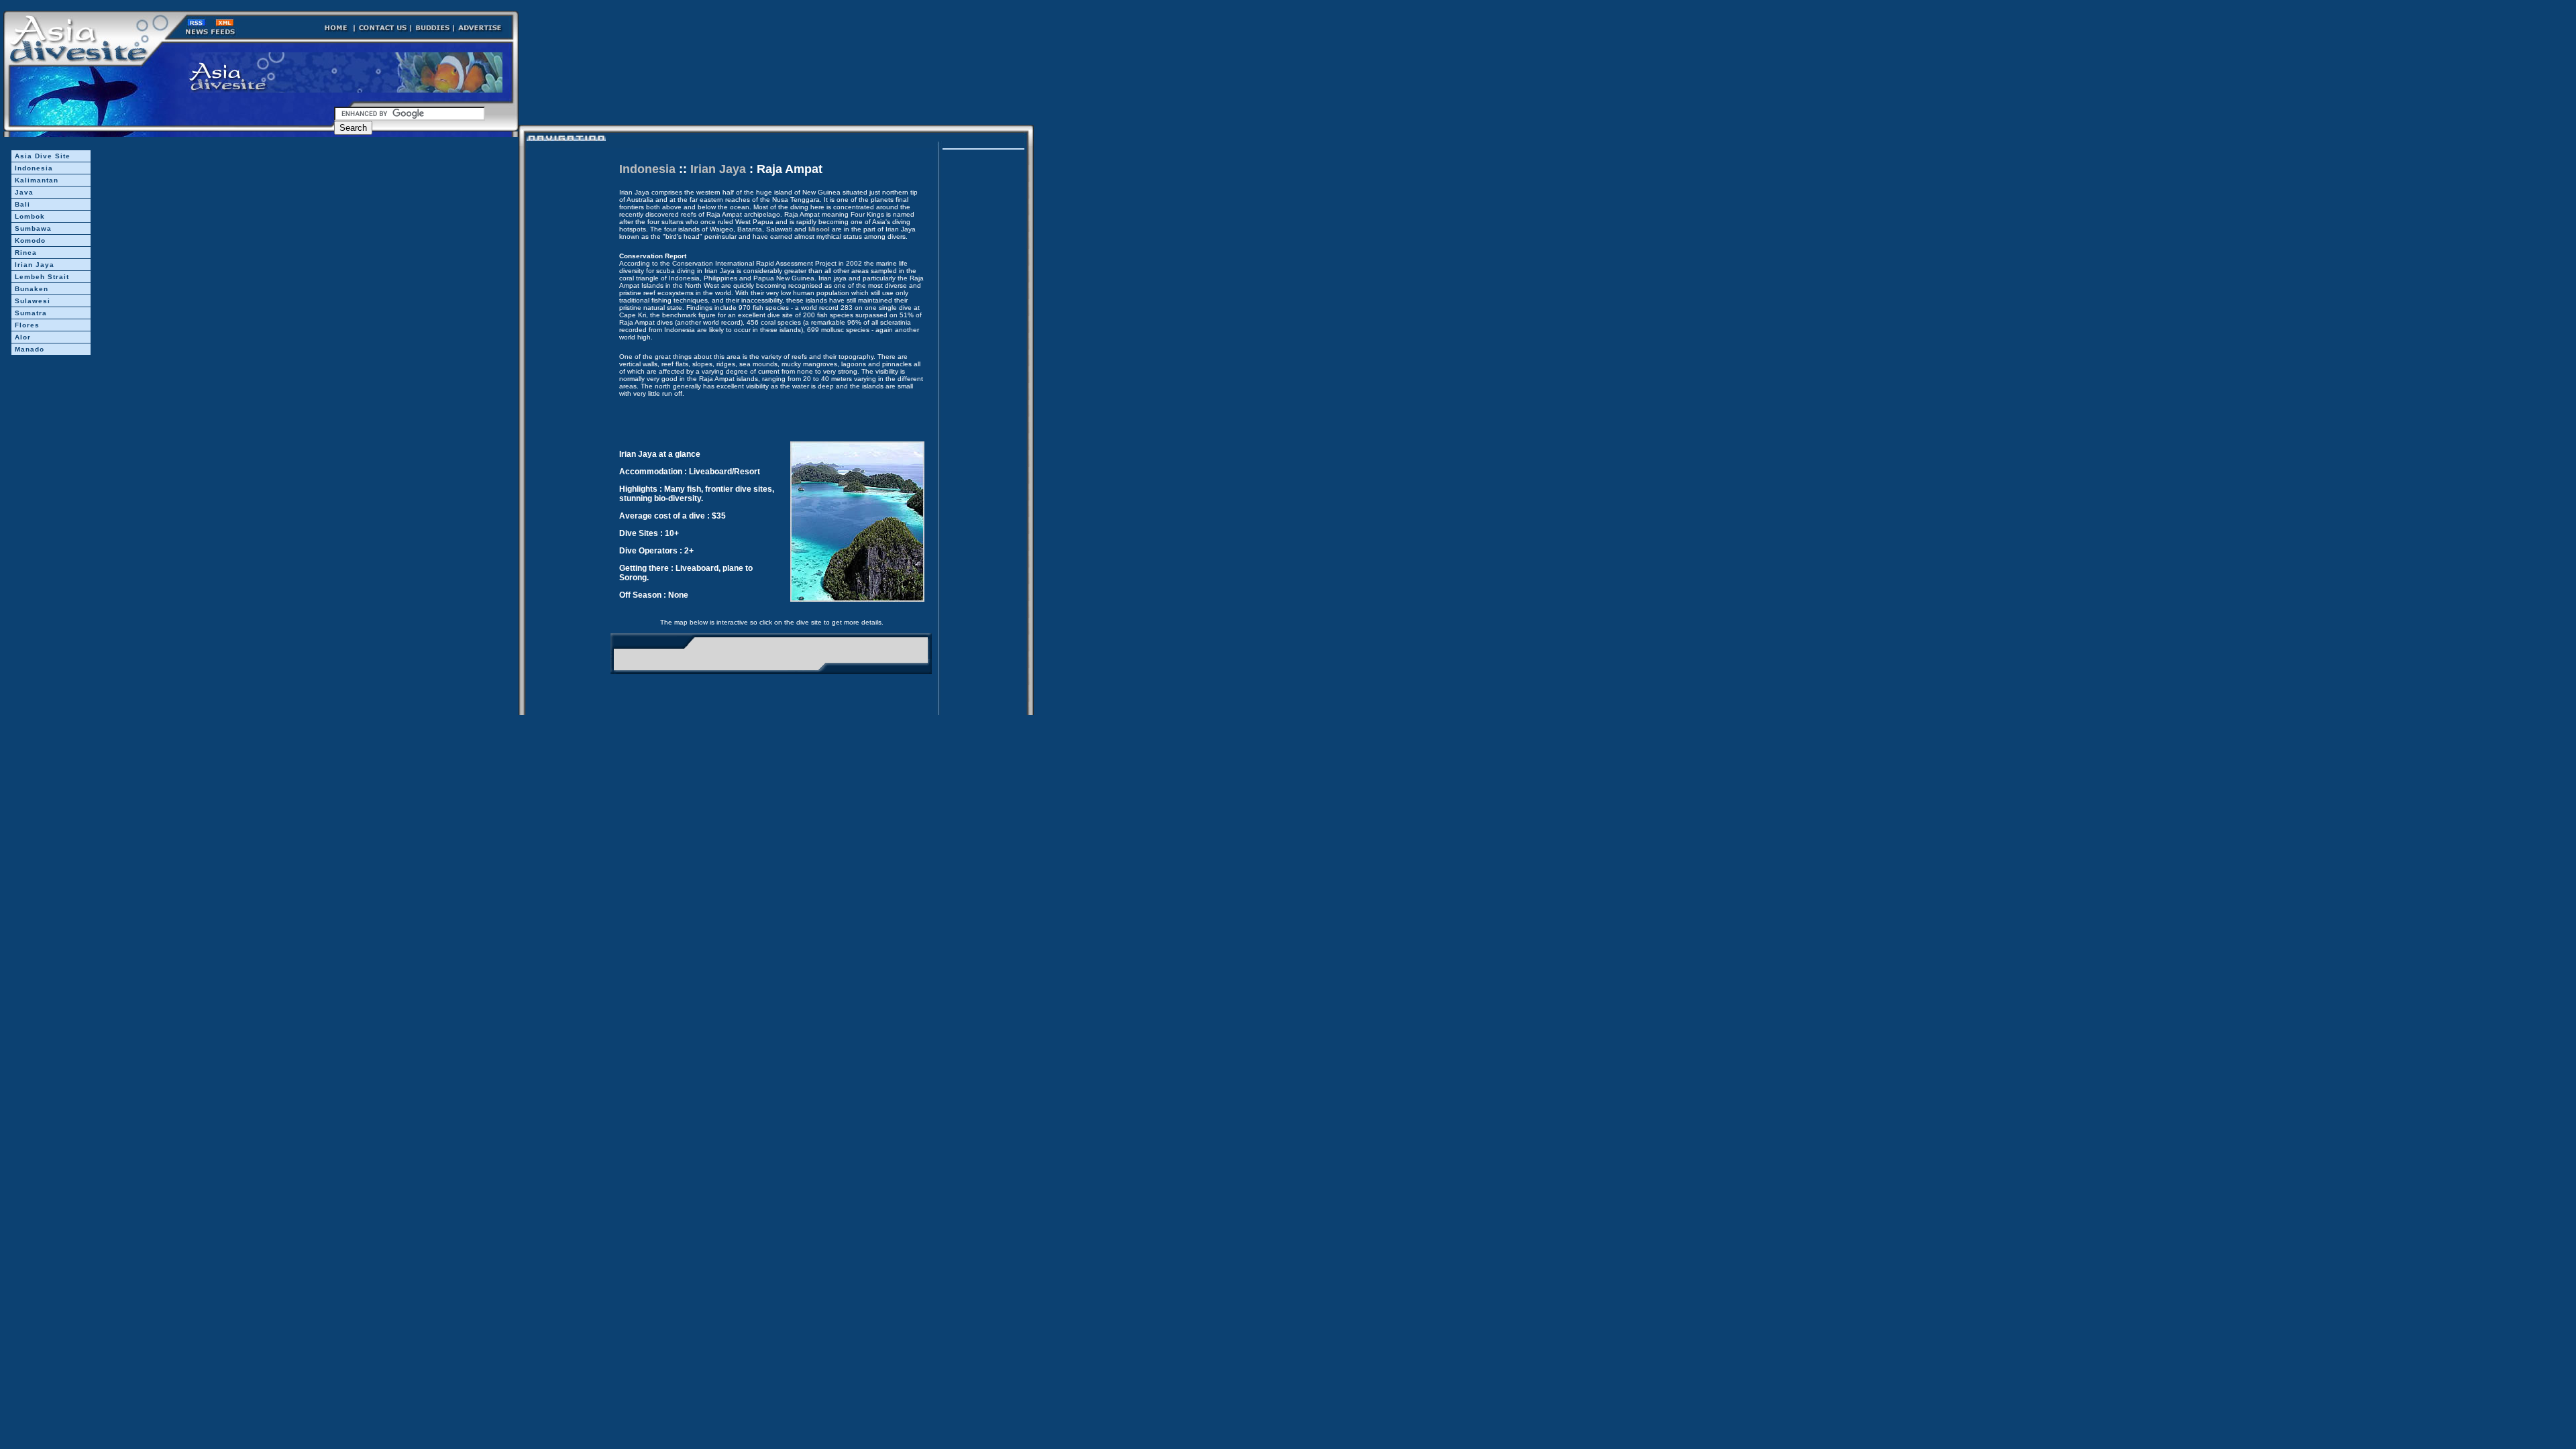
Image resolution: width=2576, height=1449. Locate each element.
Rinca (26, 253)
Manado (30, 349)
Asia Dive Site (43, 156)
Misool (819, 229)
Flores (27, 325)
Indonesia (34, 168)
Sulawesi (33, 301)
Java (24, 192)
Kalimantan (37, 180)
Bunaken (32, 289)
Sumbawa (33, 228)
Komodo (30, 240)
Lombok (30, 216)
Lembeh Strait (42, 277)
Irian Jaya (35, 265)
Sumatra (31, 313)
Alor (23, 337)
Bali (22, 204)
